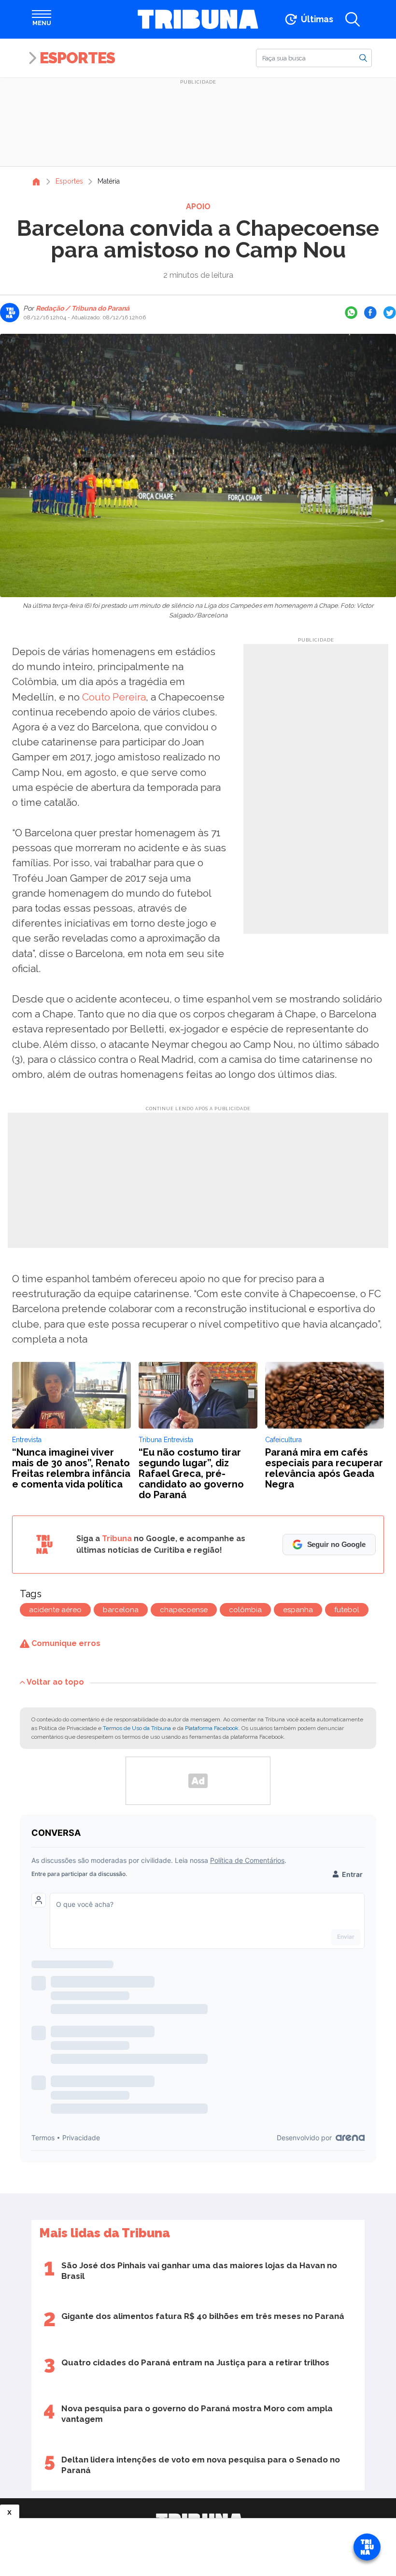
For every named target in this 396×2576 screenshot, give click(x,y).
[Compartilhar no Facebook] (370, 313)
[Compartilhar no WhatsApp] (351, 313)
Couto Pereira (114, 697)
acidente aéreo (55, 1610)
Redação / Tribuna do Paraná (82, 308)
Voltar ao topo (55, 1682)
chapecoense (184, 1610)
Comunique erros (65, 1643)
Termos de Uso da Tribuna (137, 1728)
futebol (347, 1610)
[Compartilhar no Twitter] (390, 313)
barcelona (121, 1610)
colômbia (245, 1610)
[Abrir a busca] (353, 19)
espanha (298, 1610)
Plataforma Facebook (212, 1728)
